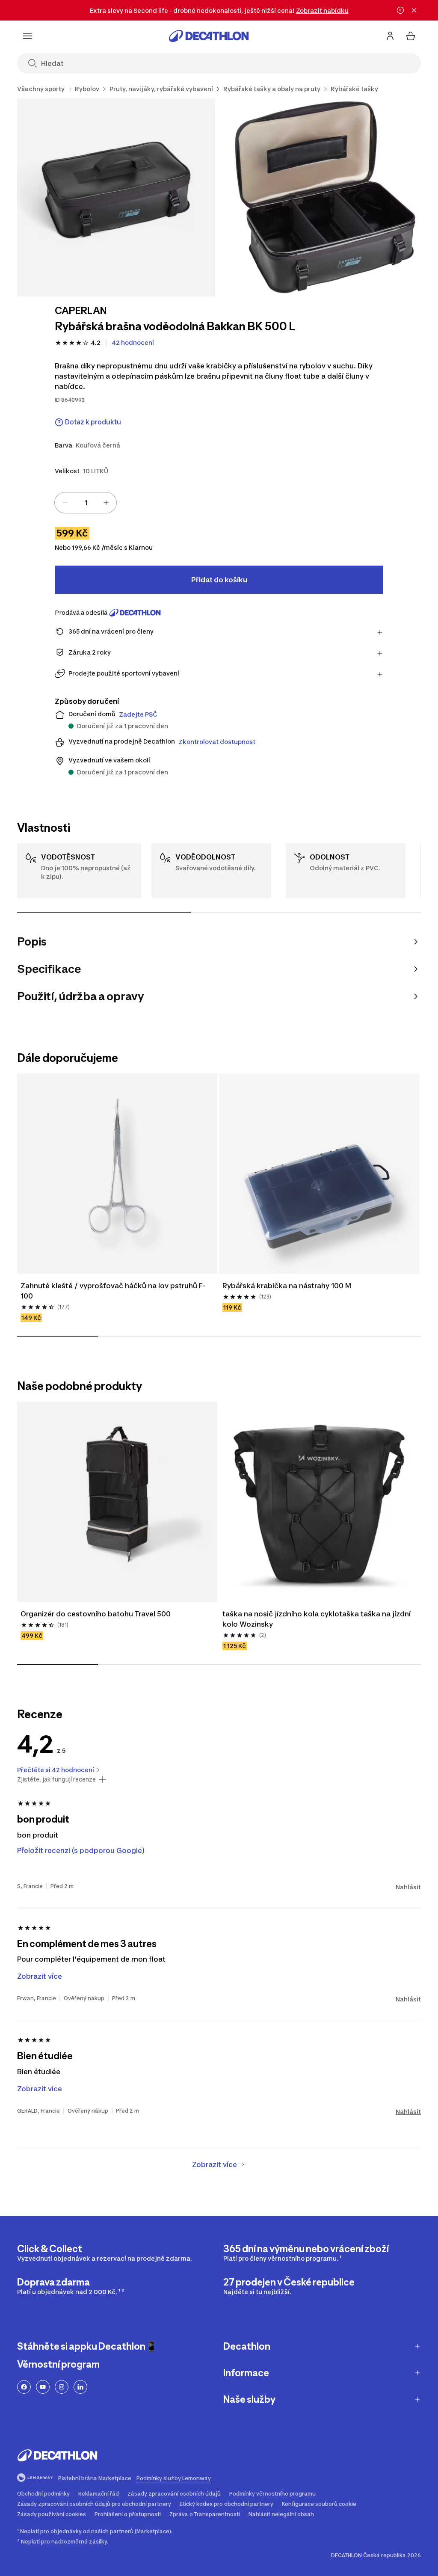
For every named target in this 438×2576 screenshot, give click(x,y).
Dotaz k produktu (93, 422)
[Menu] (27, 36)
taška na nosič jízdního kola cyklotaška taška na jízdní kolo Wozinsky (317, 1619)
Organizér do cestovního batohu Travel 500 (96, 1614)
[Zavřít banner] (414, 10)
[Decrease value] (65, 503)
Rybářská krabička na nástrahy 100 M (287, 1286)
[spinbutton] (86, 503)
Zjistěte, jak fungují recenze (56, 1779)
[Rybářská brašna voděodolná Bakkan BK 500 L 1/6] (116, 197)
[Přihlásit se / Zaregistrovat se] (390, 36)
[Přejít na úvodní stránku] (209, 36)
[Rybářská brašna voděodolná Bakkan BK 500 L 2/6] (323, 197)
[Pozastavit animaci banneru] (400, 10)
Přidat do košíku (219, 580)
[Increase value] (106, 503)
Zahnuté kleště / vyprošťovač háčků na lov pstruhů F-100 (113, 1291)
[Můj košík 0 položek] (411, 36)
